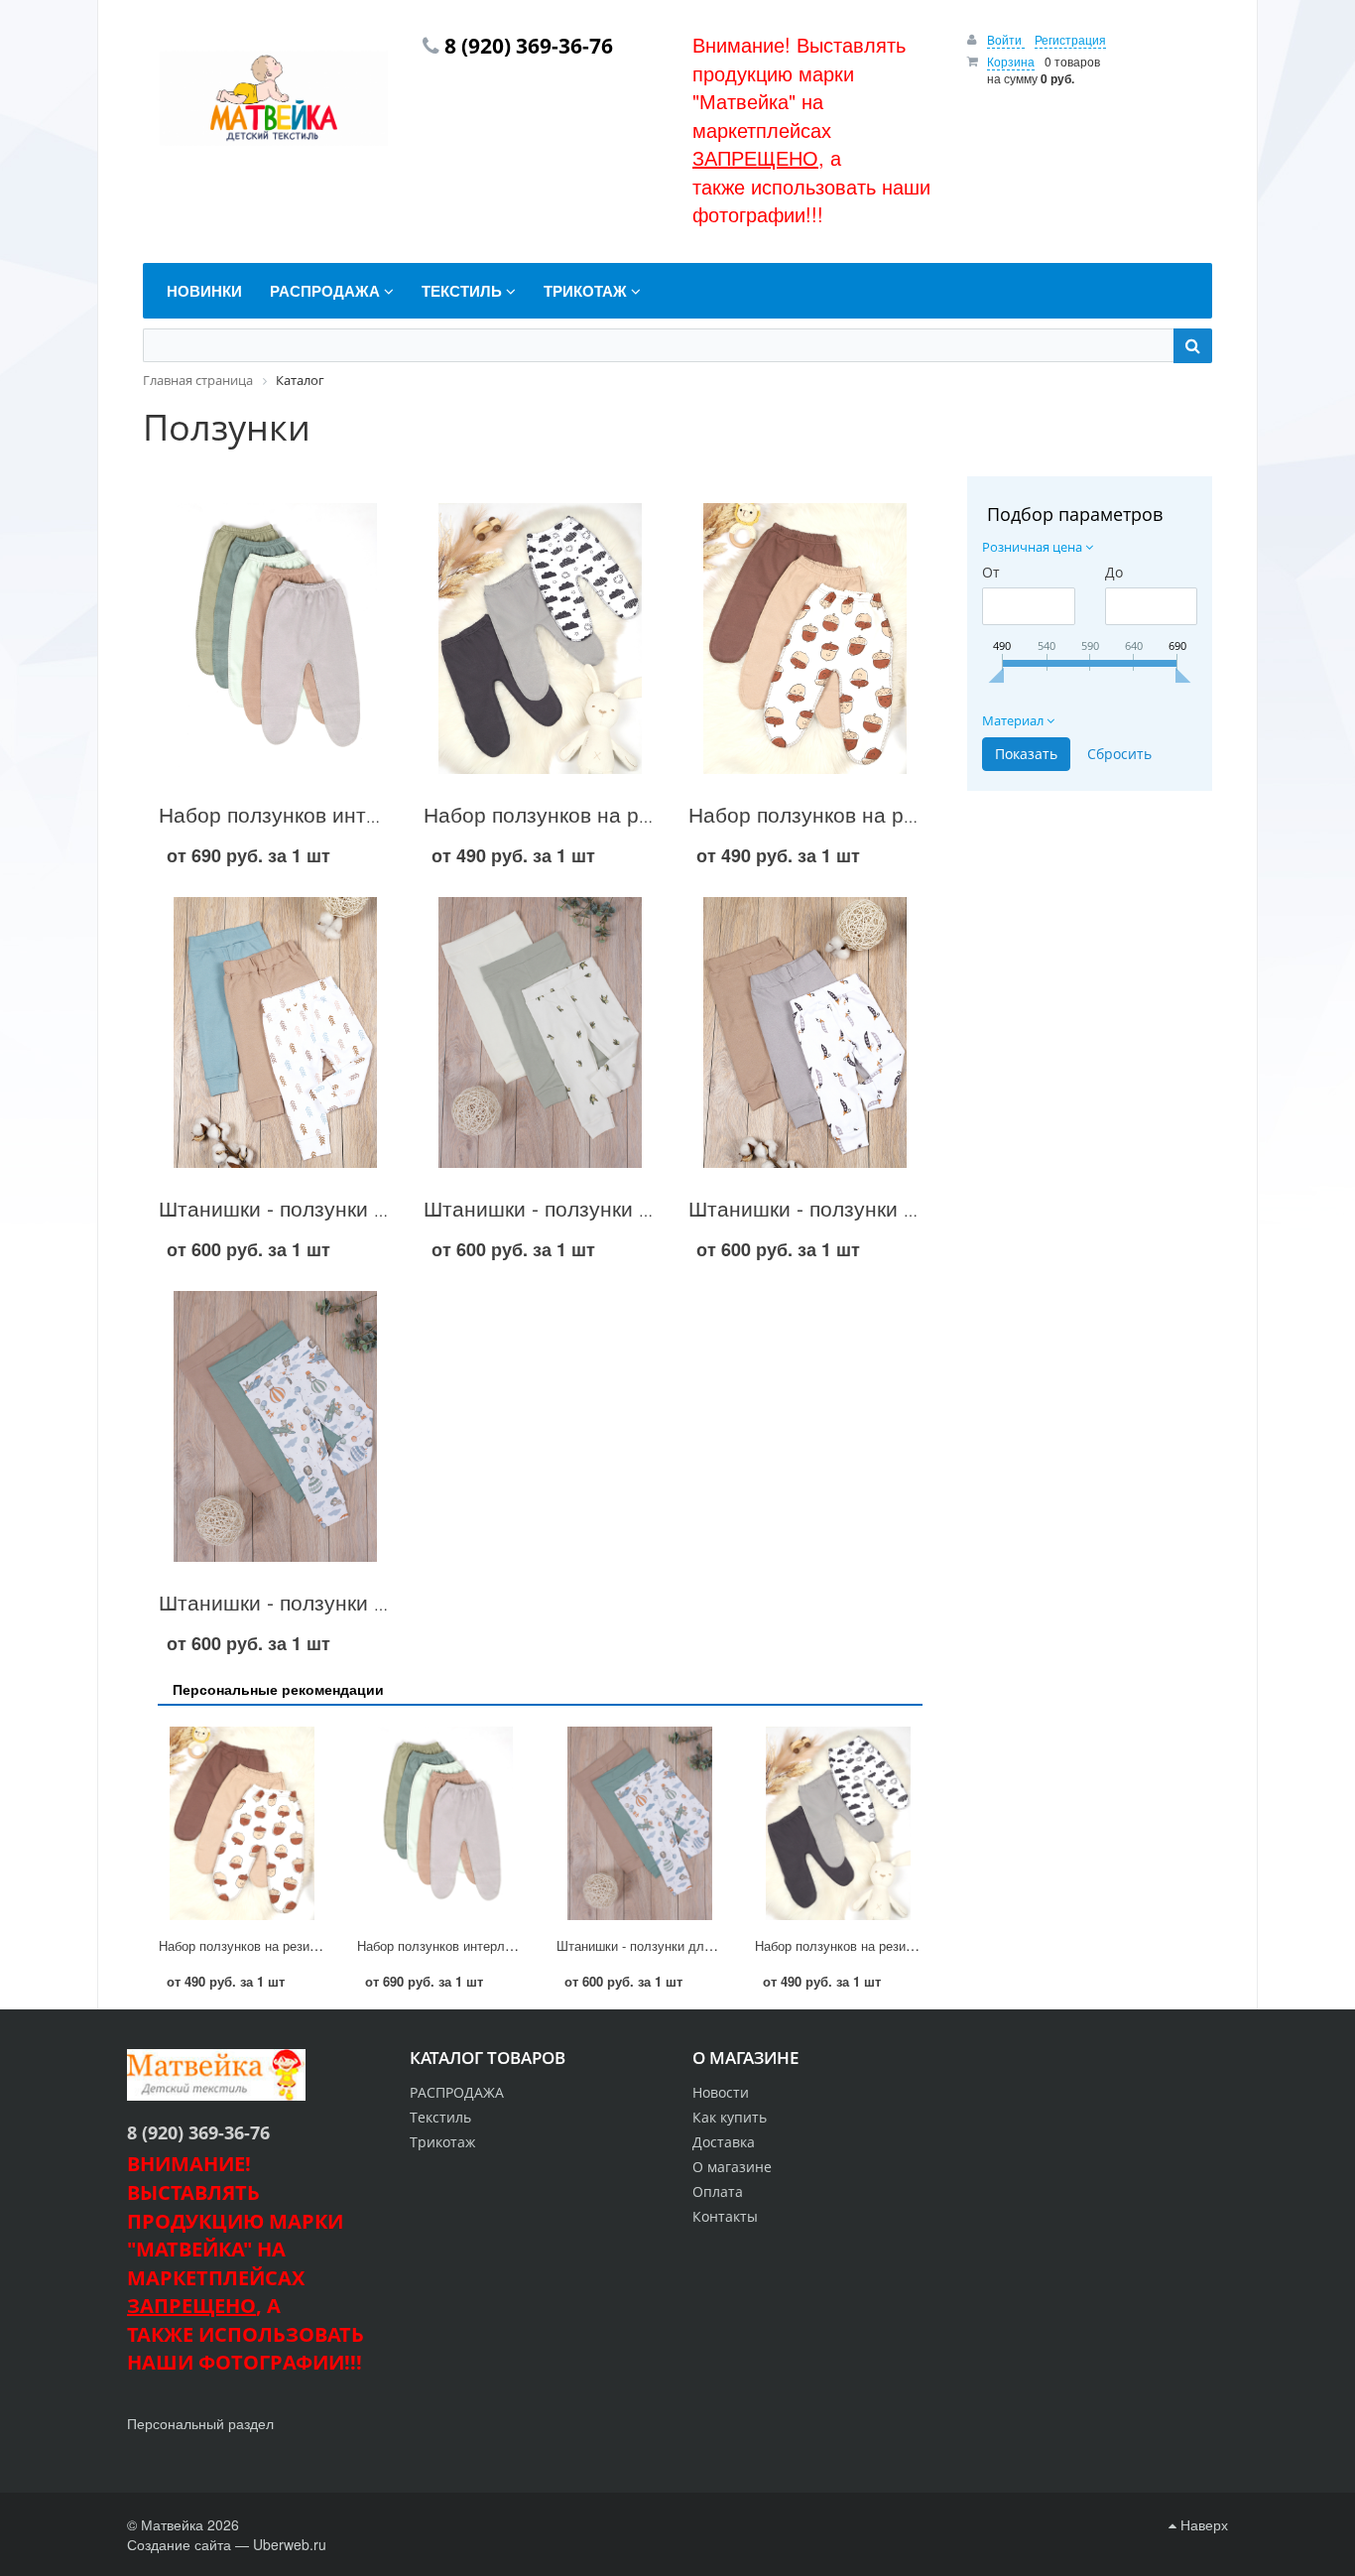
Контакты (725, 2216)
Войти (1006, 39)
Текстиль (440, 2117)
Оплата (718, 2191)
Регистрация (1070, 39)
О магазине (732, 2167)
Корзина (1011, 61)
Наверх (1202, 2524)
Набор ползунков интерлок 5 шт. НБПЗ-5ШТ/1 (384, 814)
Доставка (724, 2142)
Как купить (730, 2117)
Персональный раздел (200, 2423)
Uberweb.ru (290, 2544)
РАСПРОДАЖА (457, 2092)
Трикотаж (442, 2142)
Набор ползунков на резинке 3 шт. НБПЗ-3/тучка (901, 1945)
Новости (721, 2092)
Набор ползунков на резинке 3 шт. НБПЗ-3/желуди (311, 1945)
